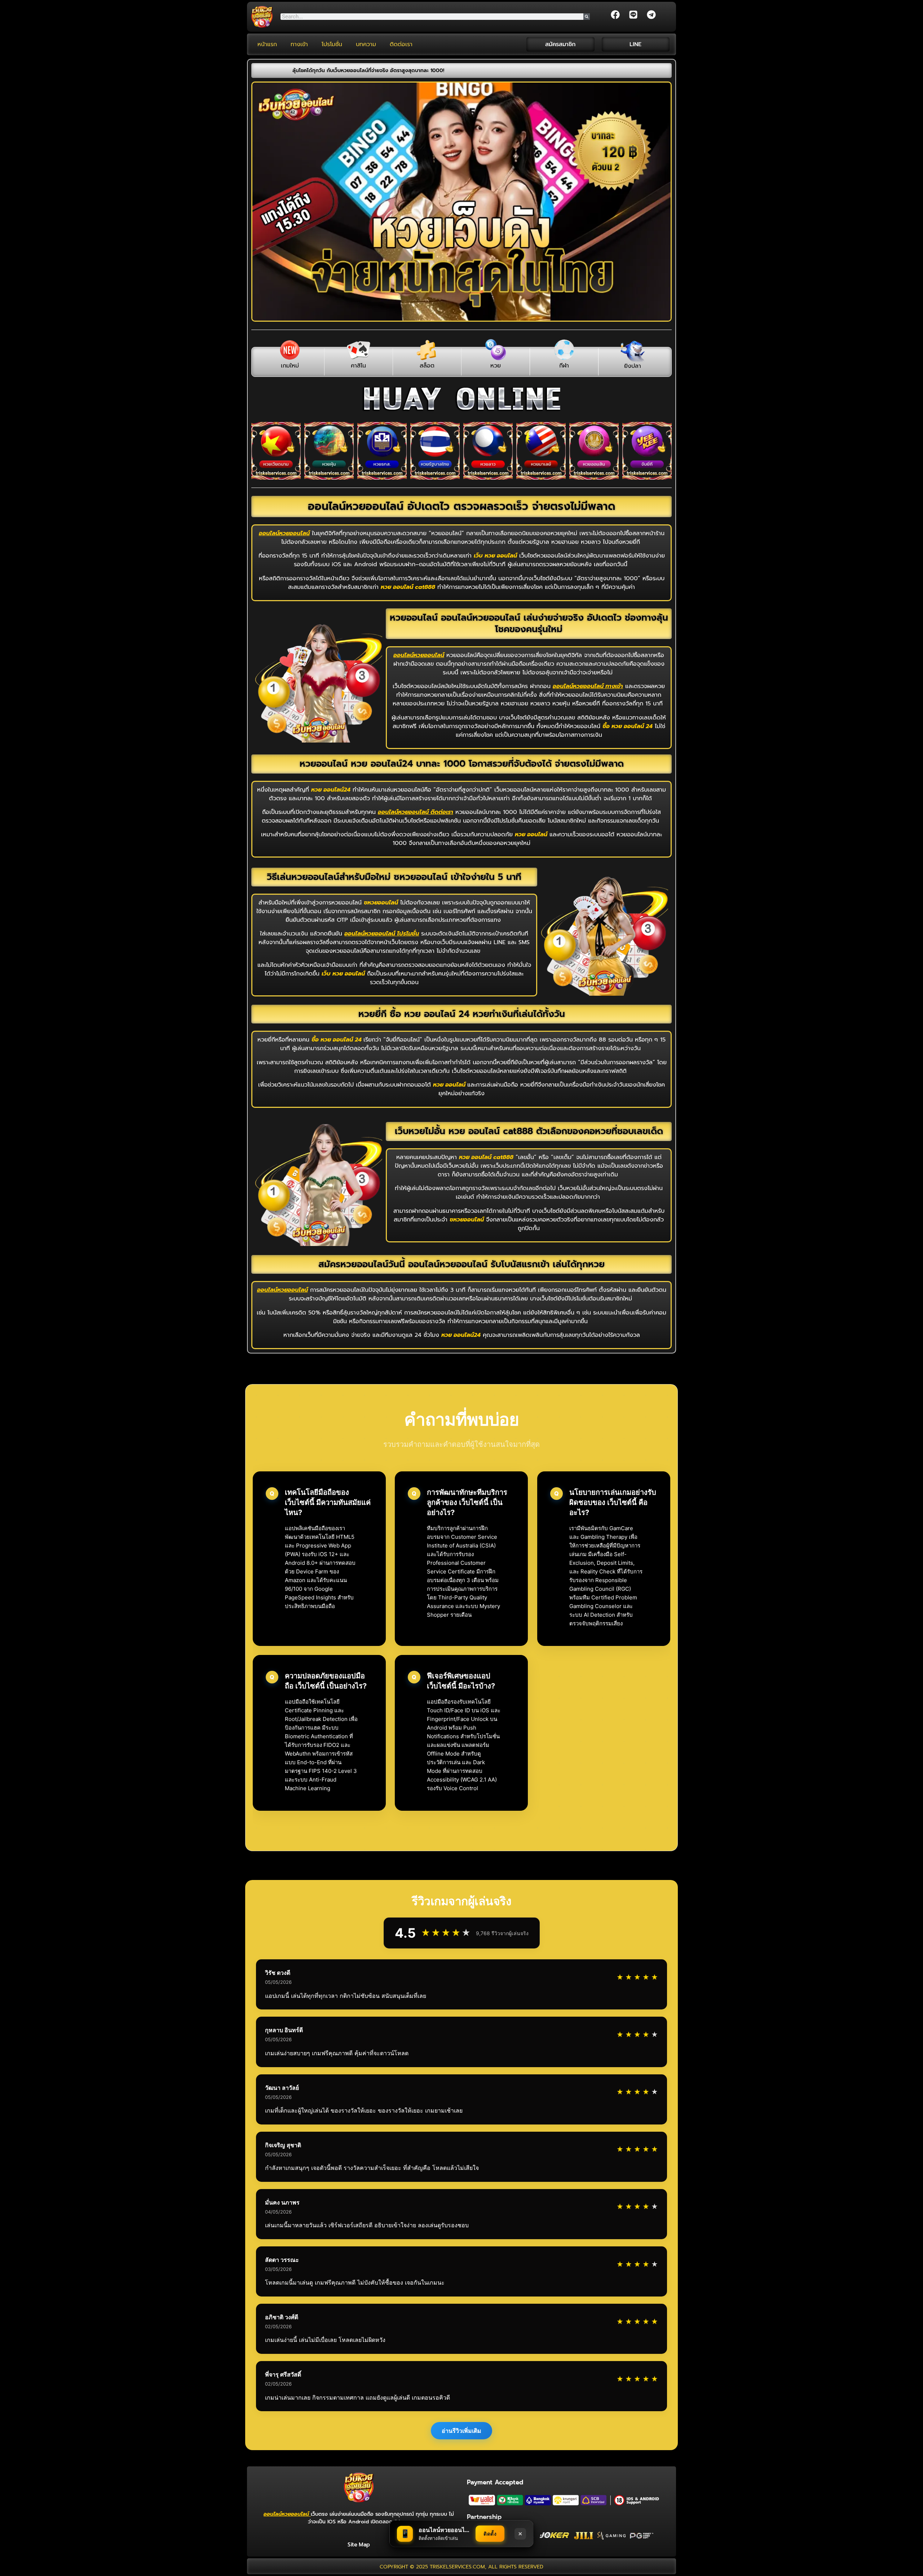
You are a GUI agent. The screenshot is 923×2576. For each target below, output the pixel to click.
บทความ (366, 44)
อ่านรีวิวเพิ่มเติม (461, 2431)
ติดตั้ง (490, 2534)
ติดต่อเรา (401, 44)
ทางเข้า (299, 44)
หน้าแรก (267, 44)
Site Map (359, 2545)
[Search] (587, 17)
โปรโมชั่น (332, 44)
